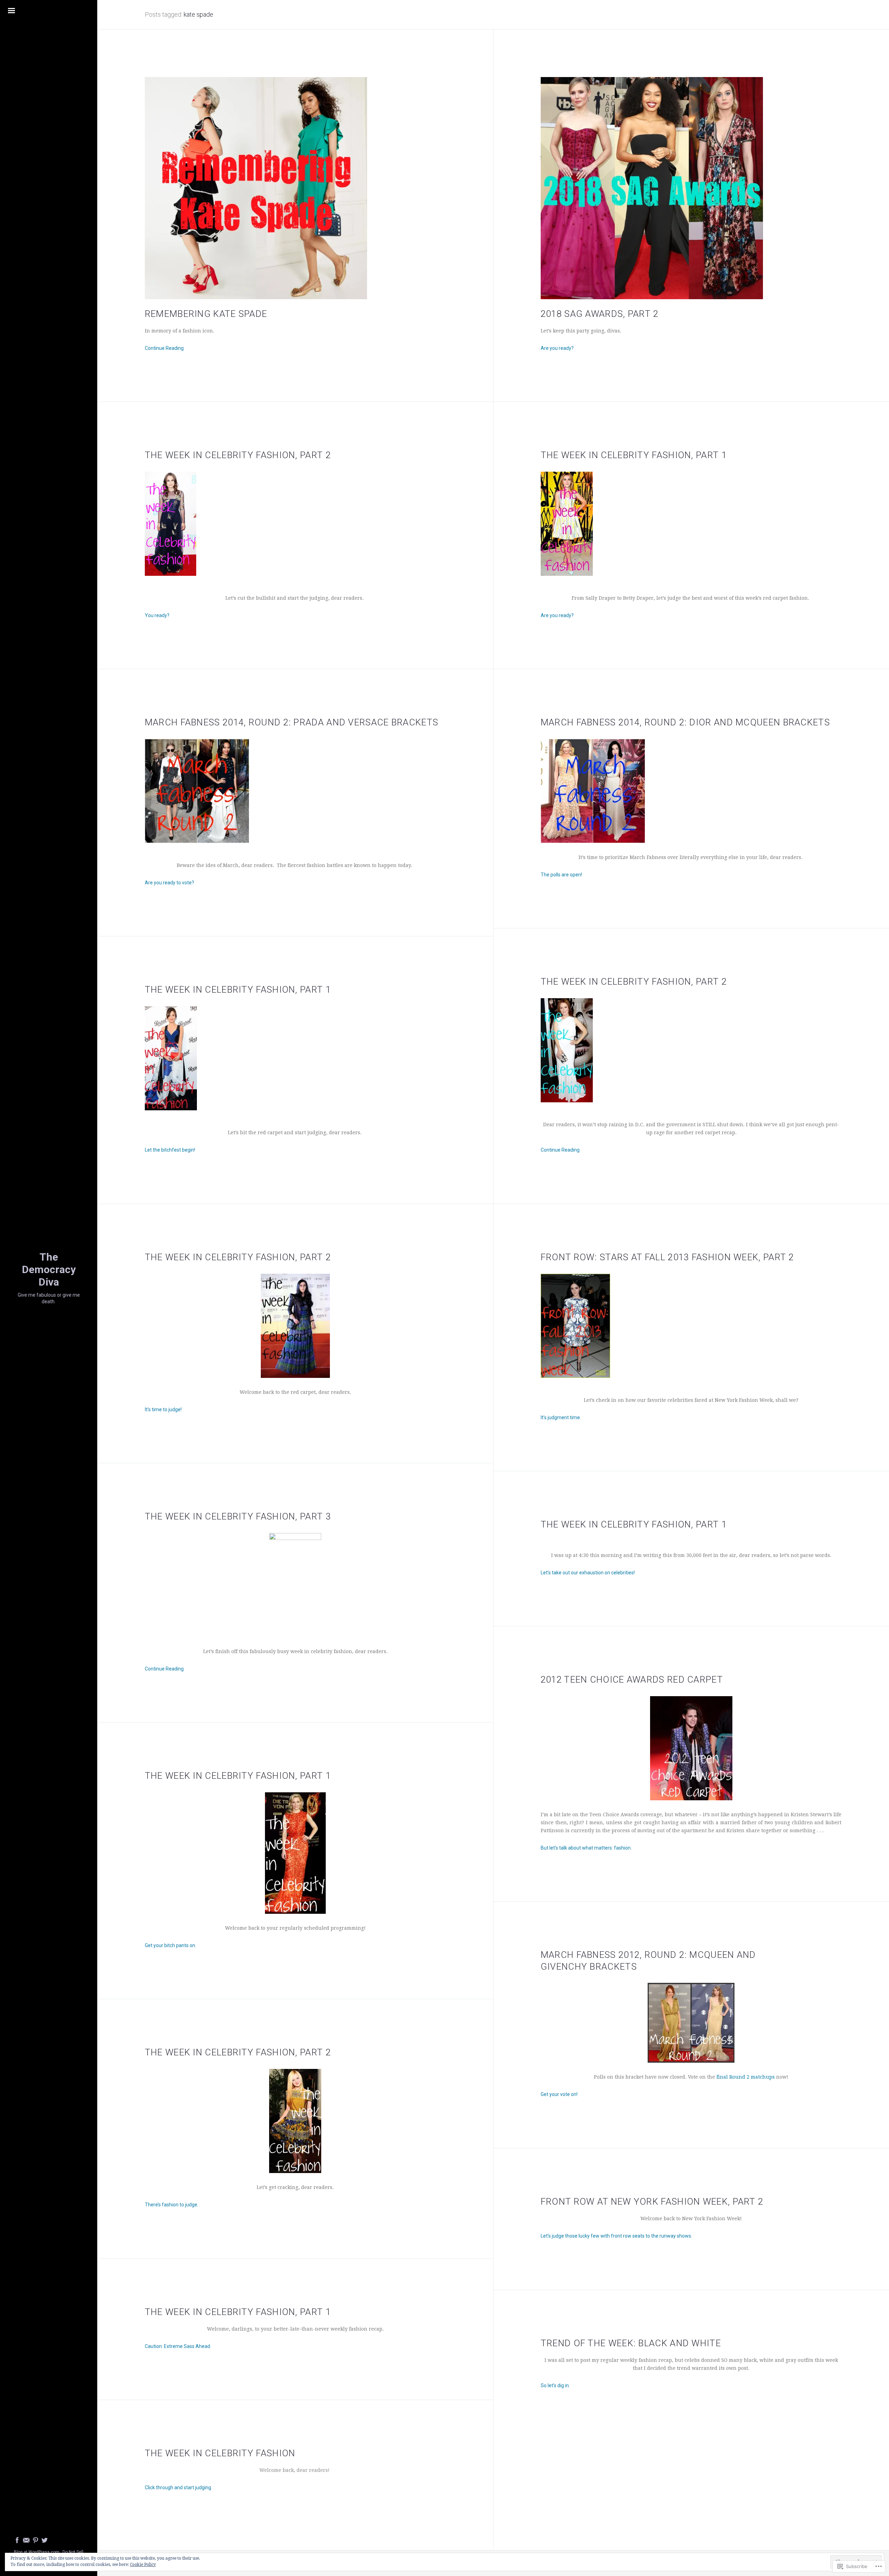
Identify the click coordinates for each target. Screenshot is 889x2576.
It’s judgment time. (561, 1417)
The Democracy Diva (49, 1269)
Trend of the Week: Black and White (631, 2343)
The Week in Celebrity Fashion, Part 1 (634, 455)
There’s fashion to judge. (172, 2205)
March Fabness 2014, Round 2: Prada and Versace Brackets (292, 722)
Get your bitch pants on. (171, 1945)
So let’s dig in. (555, 2385)
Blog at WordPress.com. (37, 2552)
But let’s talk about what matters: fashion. (586, 1848)
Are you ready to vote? (169, 883)
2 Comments (593, 1448)
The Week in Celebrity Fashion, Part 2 (238, 455)
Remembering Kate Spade (206, 314)
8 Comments (192, 1976)
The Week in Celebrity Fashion (220, 2453)
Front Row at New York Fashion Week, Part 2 (652, 2202)
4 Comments (590, 2416)
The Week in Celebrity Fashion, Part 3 (238, 1516)
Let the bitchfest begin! (170, 1150)
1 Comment (591, 1180)
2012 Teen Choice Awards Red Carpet (632, 1680)
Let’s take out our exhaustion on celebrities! (588, 1573)
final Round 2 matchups (746, 2077)
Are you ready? (557, 348)
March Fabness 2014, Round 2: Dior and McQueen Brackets (685, 722)
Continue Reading (164, 348)
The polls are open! (561, 875)
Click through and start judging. (178, 2487)
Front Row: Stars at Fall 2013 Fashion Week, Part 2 (667, 1257)
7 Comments (198, 1699)
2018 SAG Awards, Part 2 (600, 314)
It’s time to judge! (163, 1409)
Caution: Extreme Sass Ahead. (178, 2346)
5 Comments (189, 646)
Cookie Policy (143, 2565)
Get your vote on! (559, 2094)
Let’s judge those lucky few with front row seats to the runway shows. (616, 2236)
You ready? (157, 615)
